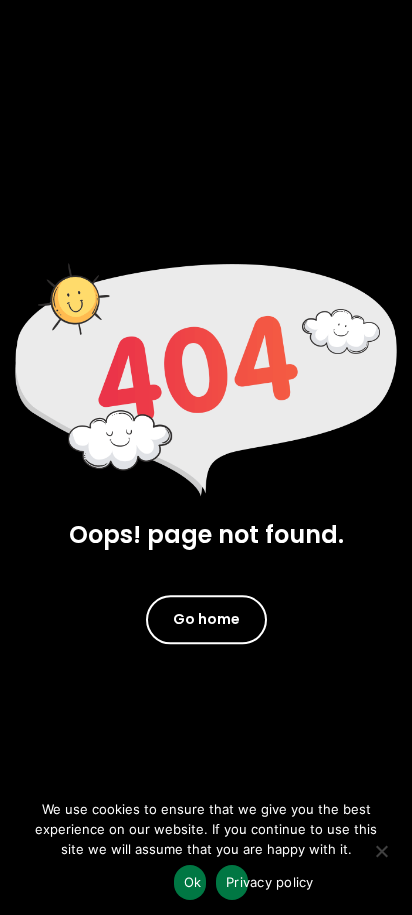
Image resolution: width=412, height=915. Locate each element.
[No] (381, 857)
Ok (193, 882)
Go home (206, 619)
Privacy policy (237, 882)
